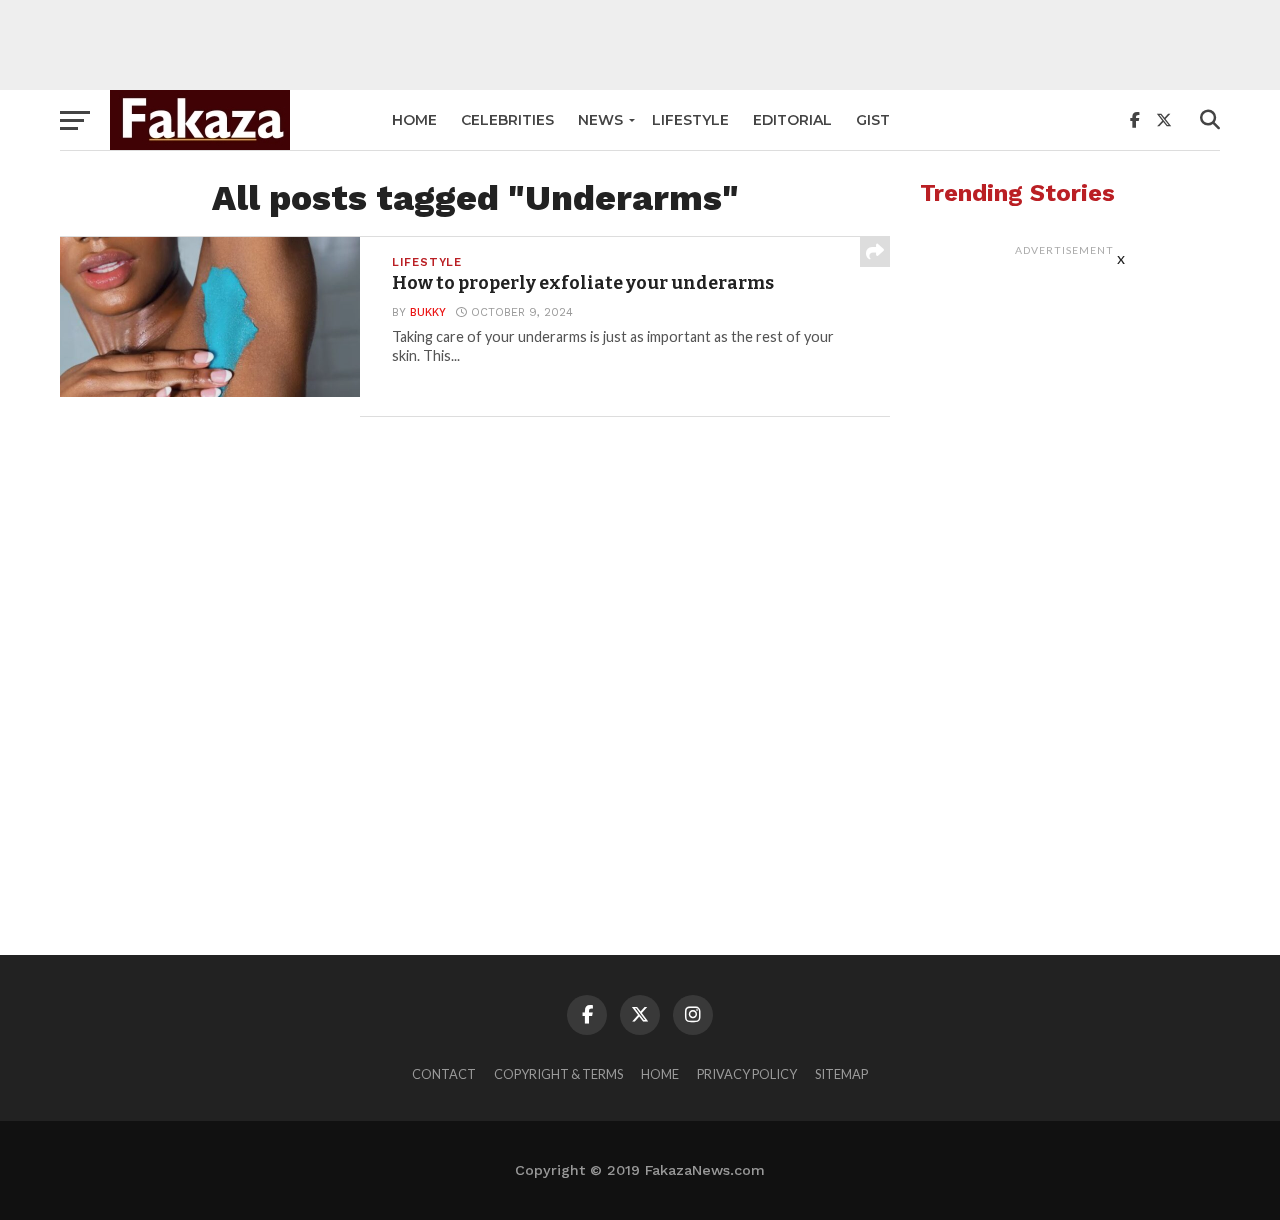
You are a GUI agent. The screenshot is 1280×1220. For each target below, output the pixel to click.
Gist (873, 120)
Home (414, 120)
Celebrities (507, 120)
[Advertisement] (640, 45)
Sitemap (841, 1074)
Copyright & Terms (558, 1074)
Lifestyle (690, 120)
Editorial (792, 120)
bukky (428, 312)
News (600, 120)
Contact (444, 1074)
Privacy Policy (747, 1074)
